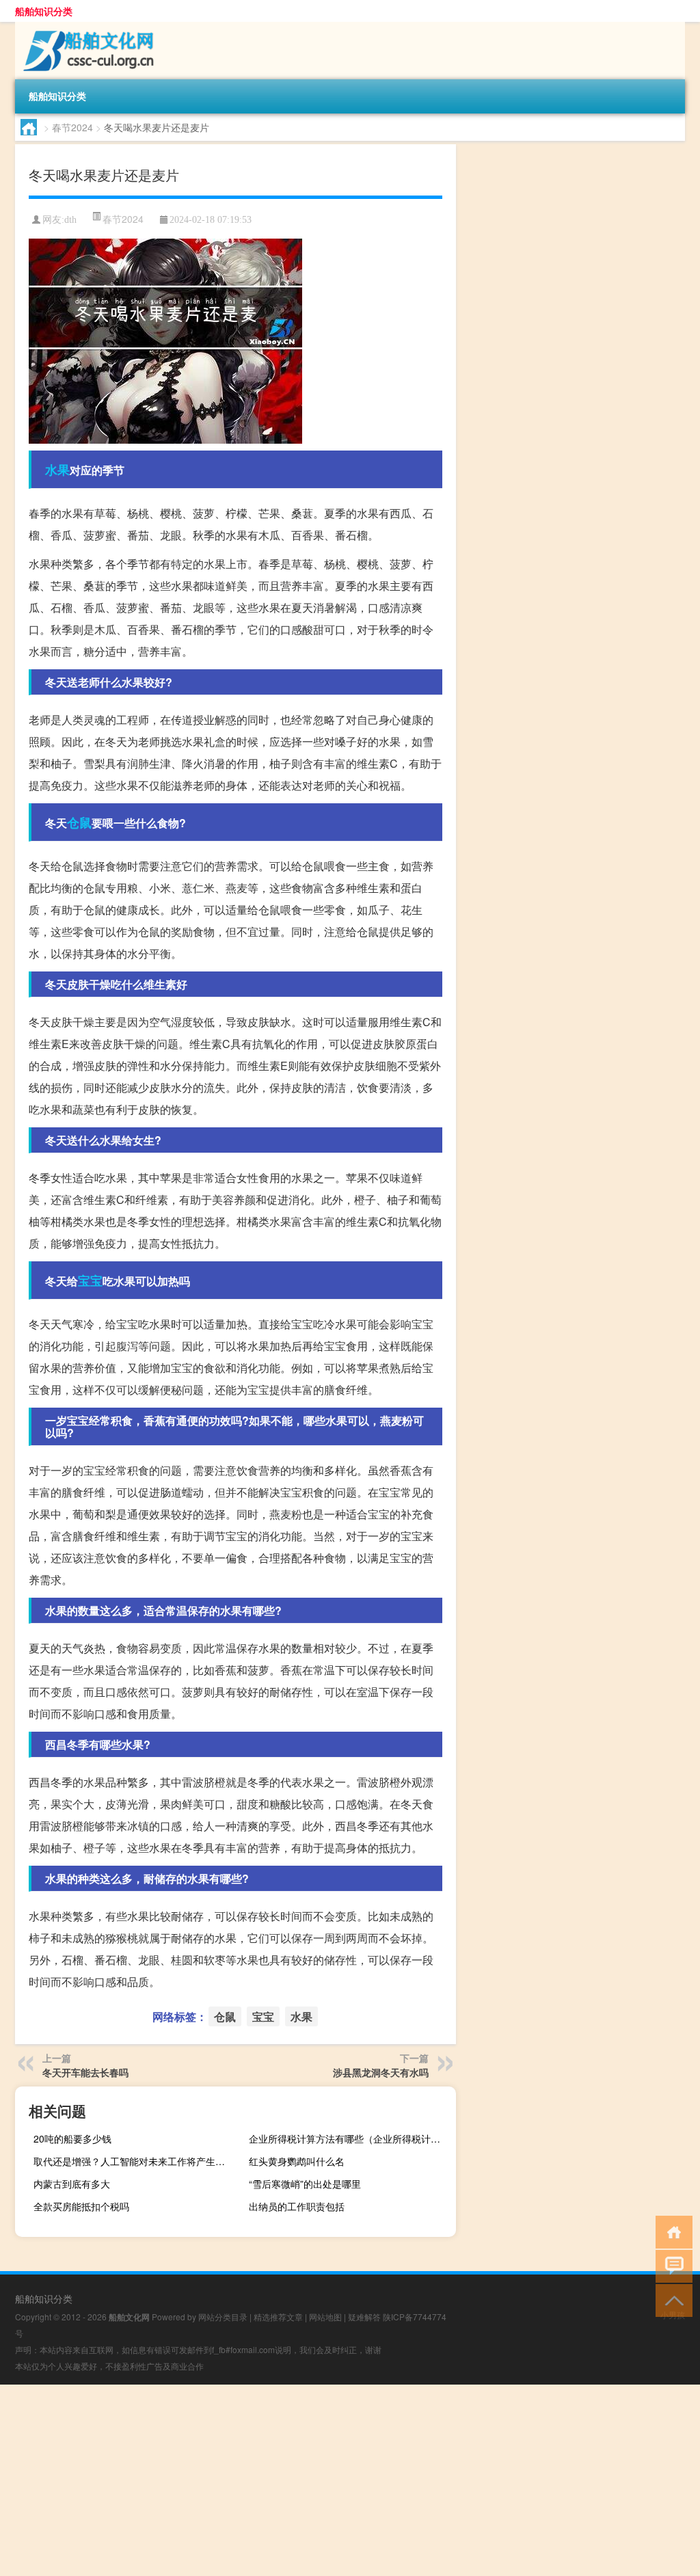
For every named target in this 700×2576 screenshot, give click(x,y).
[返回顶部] (671, 2299)
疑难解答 (364, 2317)
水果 (57, 470)
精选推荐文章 (278, 2317)
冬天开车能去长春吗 (85, 2072)
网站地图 (325, 2317)
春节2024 (72, 127)
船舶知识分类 (44, 11)
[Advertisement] (350, 2480)
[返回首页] (671, 2231)
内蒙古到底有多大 (72, 2184)
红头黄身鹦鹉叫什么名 (297, 2161)
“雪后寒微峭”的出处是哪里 (305, 2184)
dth (70, 220)
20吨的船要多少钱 (72, 2138)
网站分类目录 (223, 2317)
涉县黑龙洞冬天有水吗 (381, 2072)
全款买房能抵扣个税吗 (81, 2206)
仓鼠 (79, 822)
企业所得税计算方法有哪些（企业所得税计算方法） (351, 2138)
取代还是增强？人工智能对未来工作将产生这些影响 (135, 2161)
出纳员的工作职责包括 (297, 2206)
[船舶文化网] (87, 27)
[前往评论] (671, 2265)
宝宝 (90, 1280)
